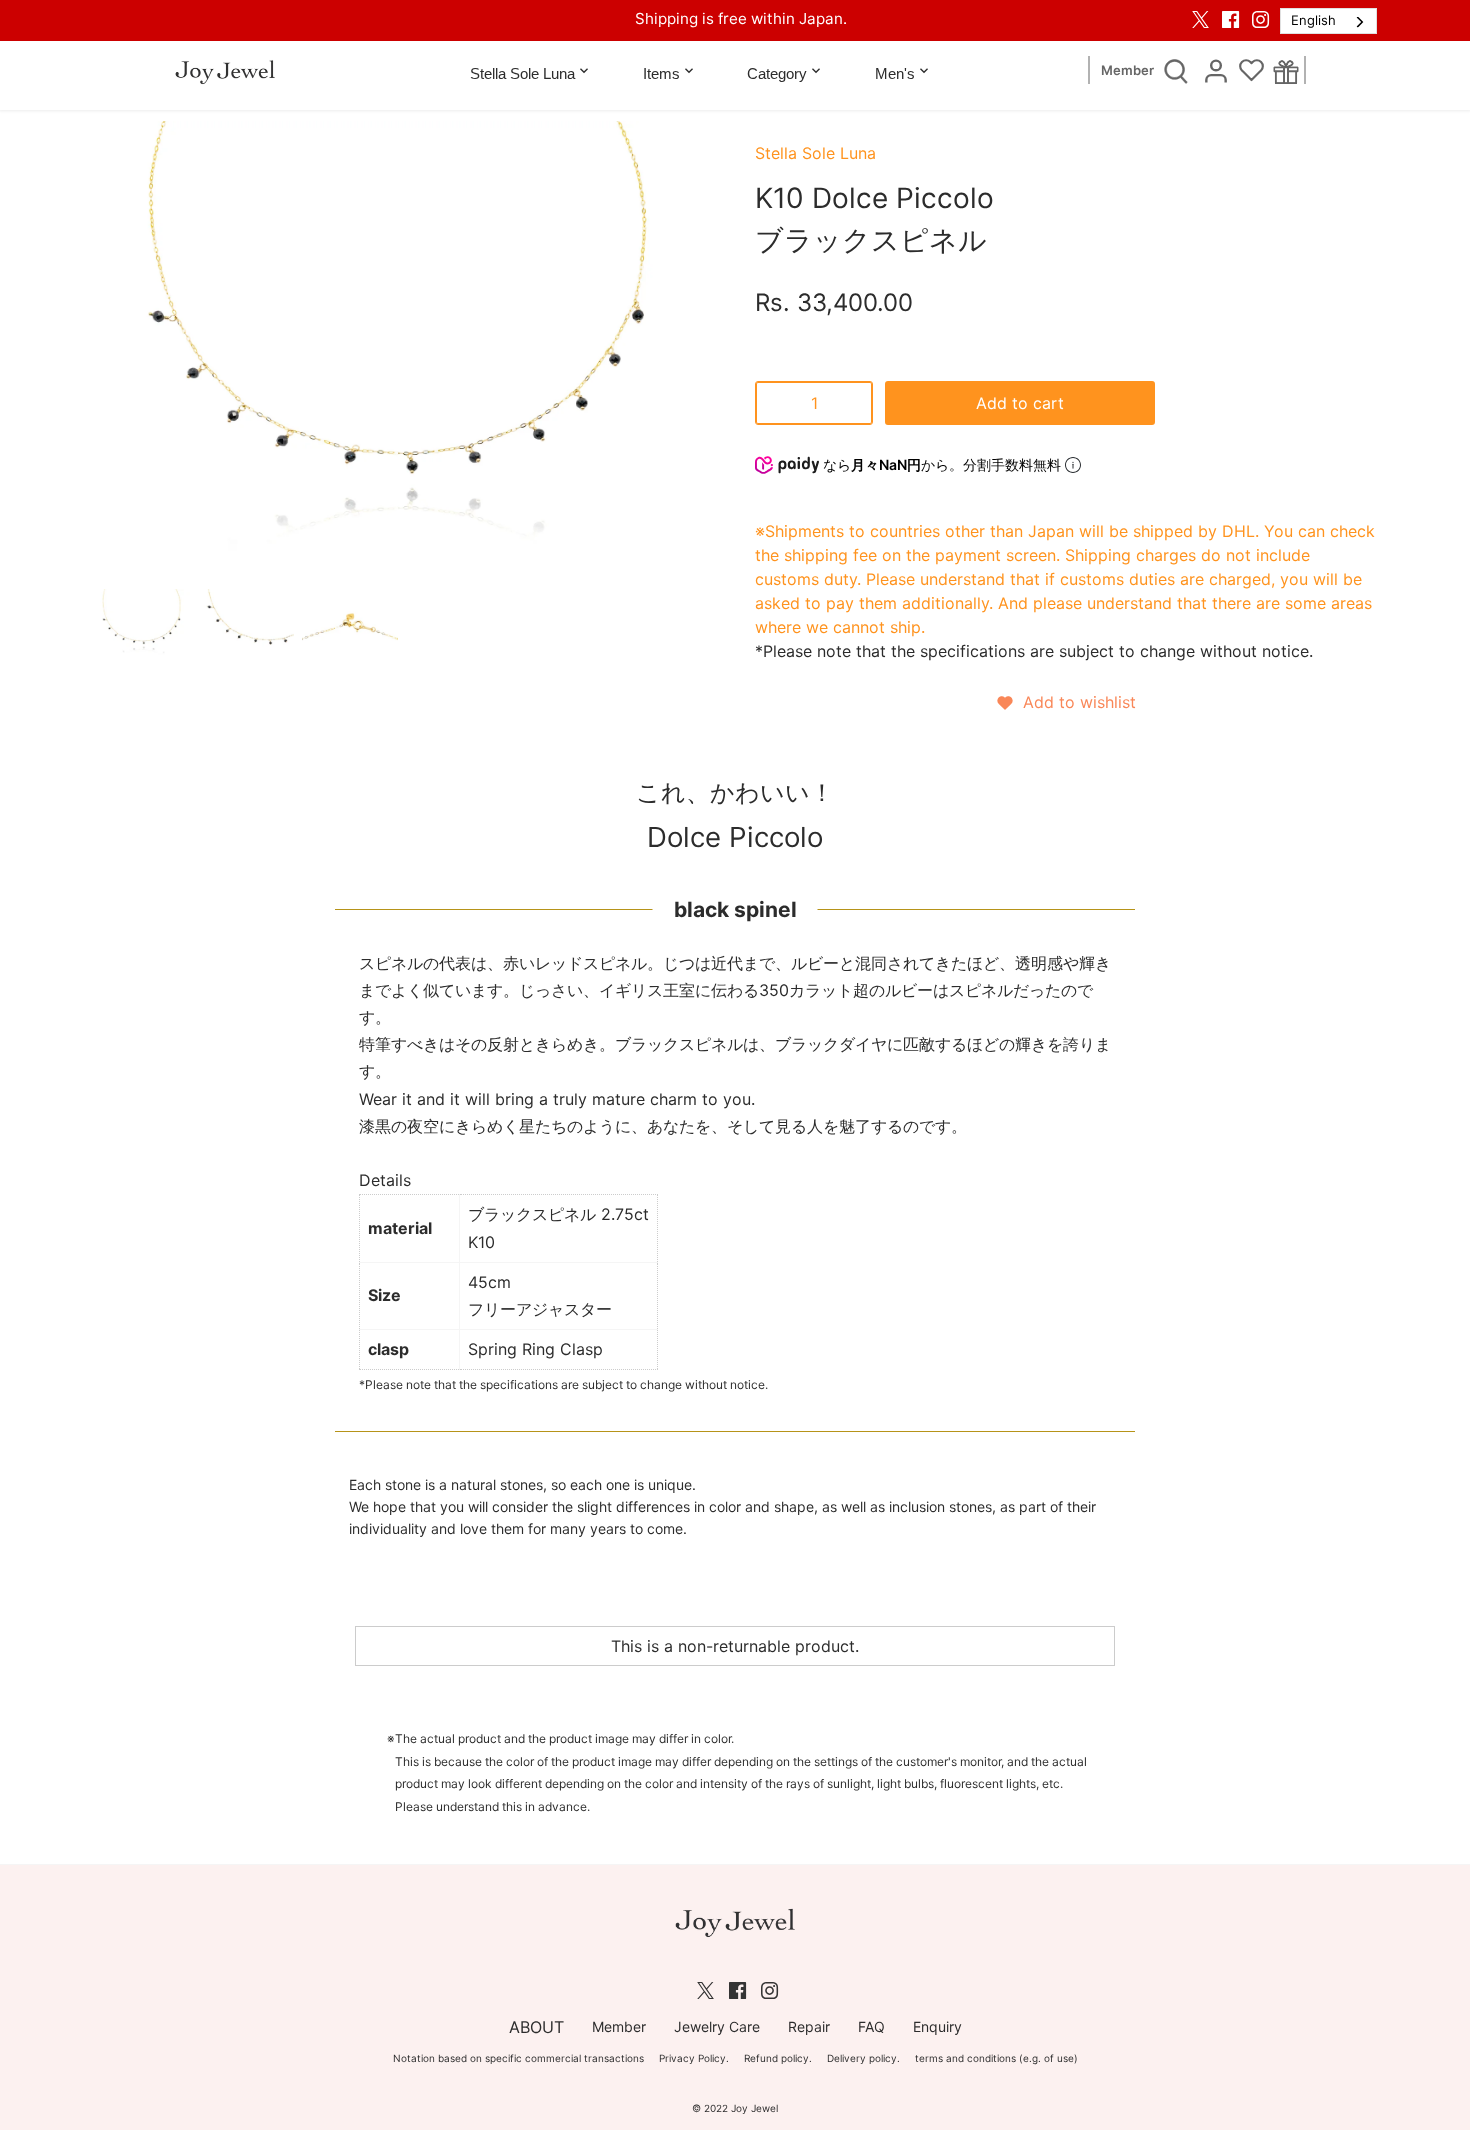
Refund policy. (778, 2058)
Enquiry (937, 2026)
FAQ (871, 2026)
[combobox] (1328, 21)
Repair (809, 2026)
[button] (1066, 702)
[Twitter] (1200, 19)
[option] (142, 625)
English (1313, 20)
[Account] (1216, 70)
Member (1127, 70)
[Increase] (853, 403)
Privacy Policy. (694, 2058)
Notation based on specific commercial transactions (518, 2058)
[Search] (1176, 70)
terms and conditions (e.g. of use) (996, 2058)
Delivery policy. (863, 2058)
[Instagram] (1260, 19)
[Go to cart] (1286, 71)
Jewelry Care (717, 2026)
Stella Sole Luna (815, 153)
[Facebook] (1230, 19)
